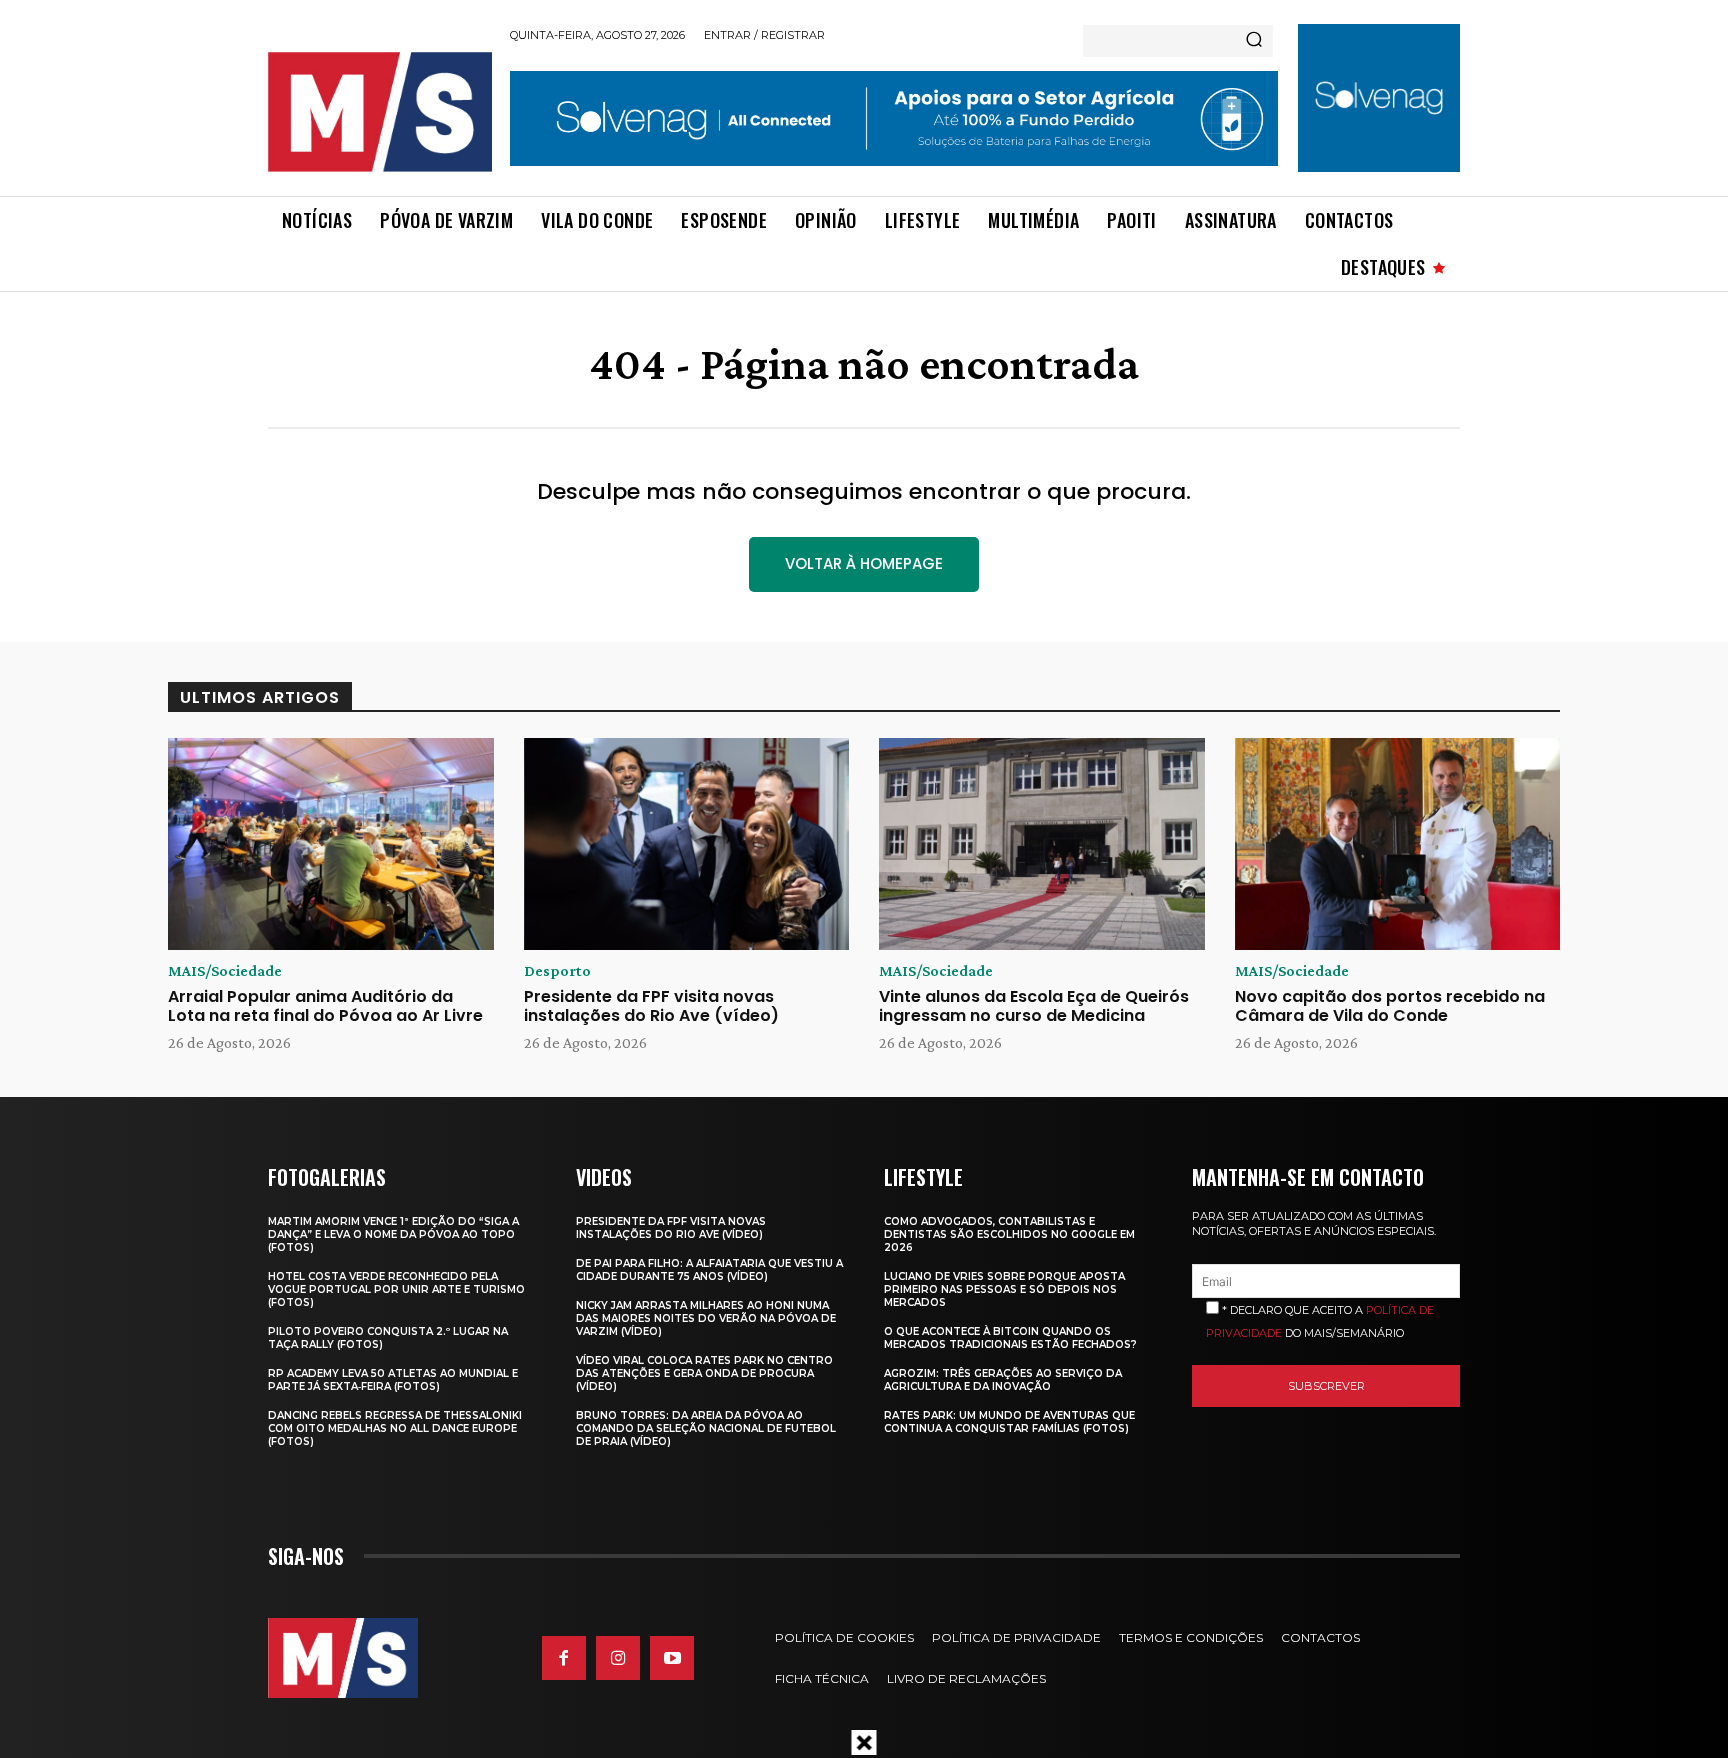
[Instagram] (618, 1658)
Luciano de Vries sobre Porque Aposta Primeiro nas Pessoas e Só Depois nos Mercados (1004, 1289)
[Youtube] (672, 1658)
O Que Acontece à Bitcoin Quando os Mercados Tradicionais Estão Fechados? (1010, 1338)
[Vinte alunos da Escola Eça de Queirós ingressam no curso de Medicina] (1042, 844)
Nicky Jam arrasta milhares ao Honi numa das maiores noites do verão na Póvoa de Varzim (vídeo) (706, 1318)
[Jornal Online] (379, 112)
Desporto (557, 971)
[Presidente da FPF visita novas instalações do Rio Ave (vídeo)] (687, 844)
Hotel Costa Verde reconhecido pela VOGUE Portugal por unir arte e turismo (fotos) (396, 1289)
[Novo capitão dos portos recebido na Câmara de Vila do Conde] (1398, 844)
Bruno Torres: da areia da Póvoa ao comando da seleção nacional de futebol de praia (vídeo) (706, 1428)
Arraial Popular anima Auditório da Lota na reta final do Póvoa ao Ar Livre (325, 1006)
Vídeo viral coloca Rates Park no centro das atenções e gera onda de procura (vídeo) (704, 1373)
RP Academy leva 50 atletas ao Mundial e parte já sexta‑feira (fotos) (393, 1380)
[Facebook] (564, 1658)
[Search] (1254, 41)
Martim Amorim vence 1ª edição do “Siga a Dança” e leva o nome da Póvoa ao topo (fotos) (393, 1234)
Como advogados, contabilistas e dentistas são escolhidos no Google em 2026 (1009, 1234)
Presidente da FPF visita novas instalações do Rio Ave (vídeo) (651, 1006)
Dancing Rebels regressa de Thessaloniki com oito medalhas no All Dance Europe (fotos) (395, 1428)
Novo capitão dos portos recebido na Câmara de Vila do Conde (1390, 1006)
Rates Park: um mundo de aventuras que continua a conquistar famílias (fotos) (1009, 1422)
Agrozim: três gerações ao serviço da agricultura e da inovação (1003, 1380)
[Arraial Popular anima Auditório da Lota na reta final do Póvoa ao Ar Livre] (331, 844)
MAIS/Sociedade (225, 971)
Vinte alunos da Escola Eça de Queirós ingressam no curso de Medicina (1034, 1006)
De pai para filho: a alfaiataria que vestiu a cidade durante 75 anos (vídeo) (709, 1270)
